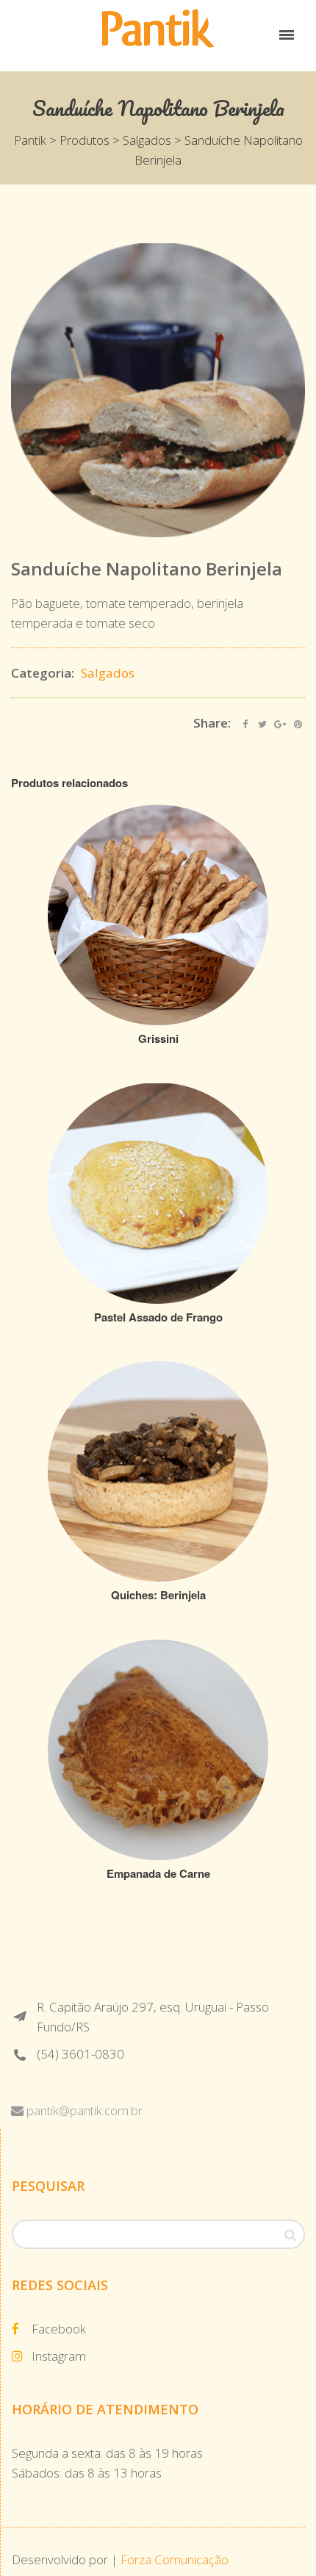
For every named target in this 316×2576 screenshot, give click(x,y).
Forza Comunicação (175, 2559)
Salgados (108, 673)
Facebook (59, 2329)
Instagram (59, 2356)
